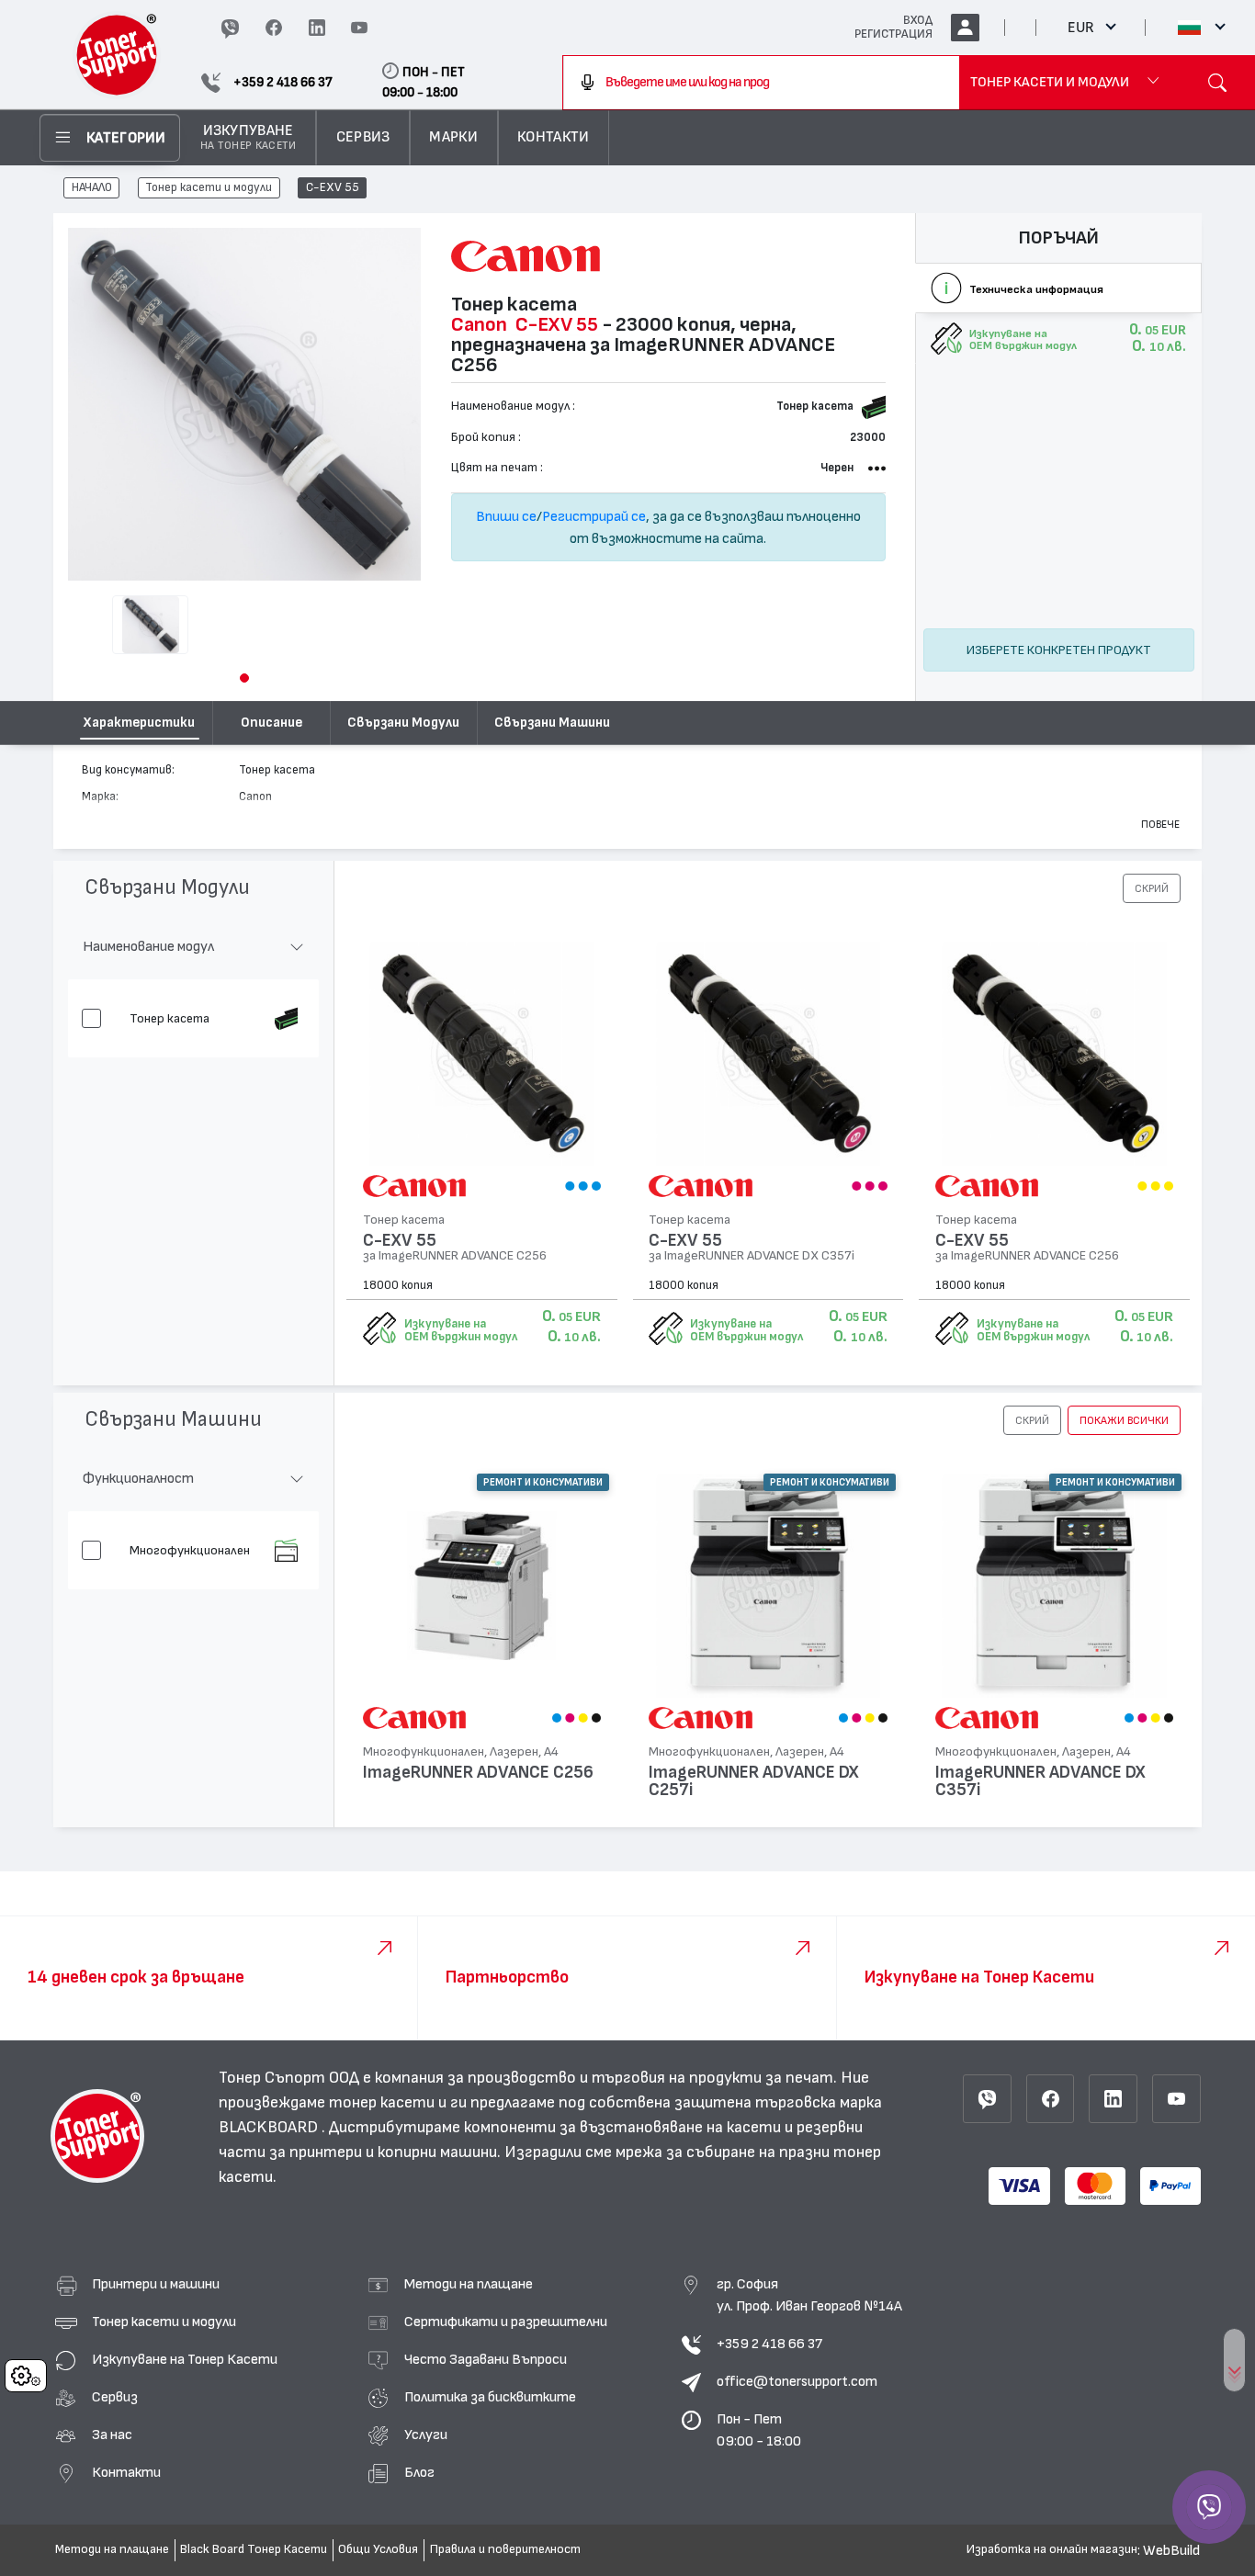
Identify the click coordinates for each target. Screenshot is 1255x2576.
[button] (244, 678)
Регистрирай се (594, 516)
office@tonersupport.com (797, 2381)
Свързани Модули (403, 723)
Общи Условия (378, 2549)
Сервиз (115, 2397)
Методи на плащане (469, 2284)
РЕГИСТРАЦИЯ (893, 34)
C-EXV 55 (333, 188)
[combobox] (761, 83)
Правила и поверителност (505, 2549)
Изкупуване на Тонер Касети (185, 2359)
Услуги (426, 2435)
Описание (271, 723)
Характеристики (139, 723)
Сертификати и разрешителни (506, 2322)
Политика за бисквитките (490, 2397)
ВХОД (918, 20)
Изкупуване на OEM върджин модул (461, 1330)
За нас (112, 2435)
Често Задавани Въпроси (486, 2359)
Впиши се (506, 516)
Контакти (126, 2472)
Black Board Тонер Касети (254, 2549)
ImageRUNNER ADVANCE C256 (478, 1773)
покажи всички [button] (1124, 1420)
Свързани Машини (552, 723)
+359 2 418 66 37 (769, 2344)
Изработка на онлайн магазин (1052, 2549)
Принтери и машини (156, 2284)
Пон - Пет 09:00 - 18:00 (759, 2430)
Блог (419, 2472)
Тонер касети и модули (209, 188)
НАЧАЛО (92, 188)
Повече (1160, 824)
